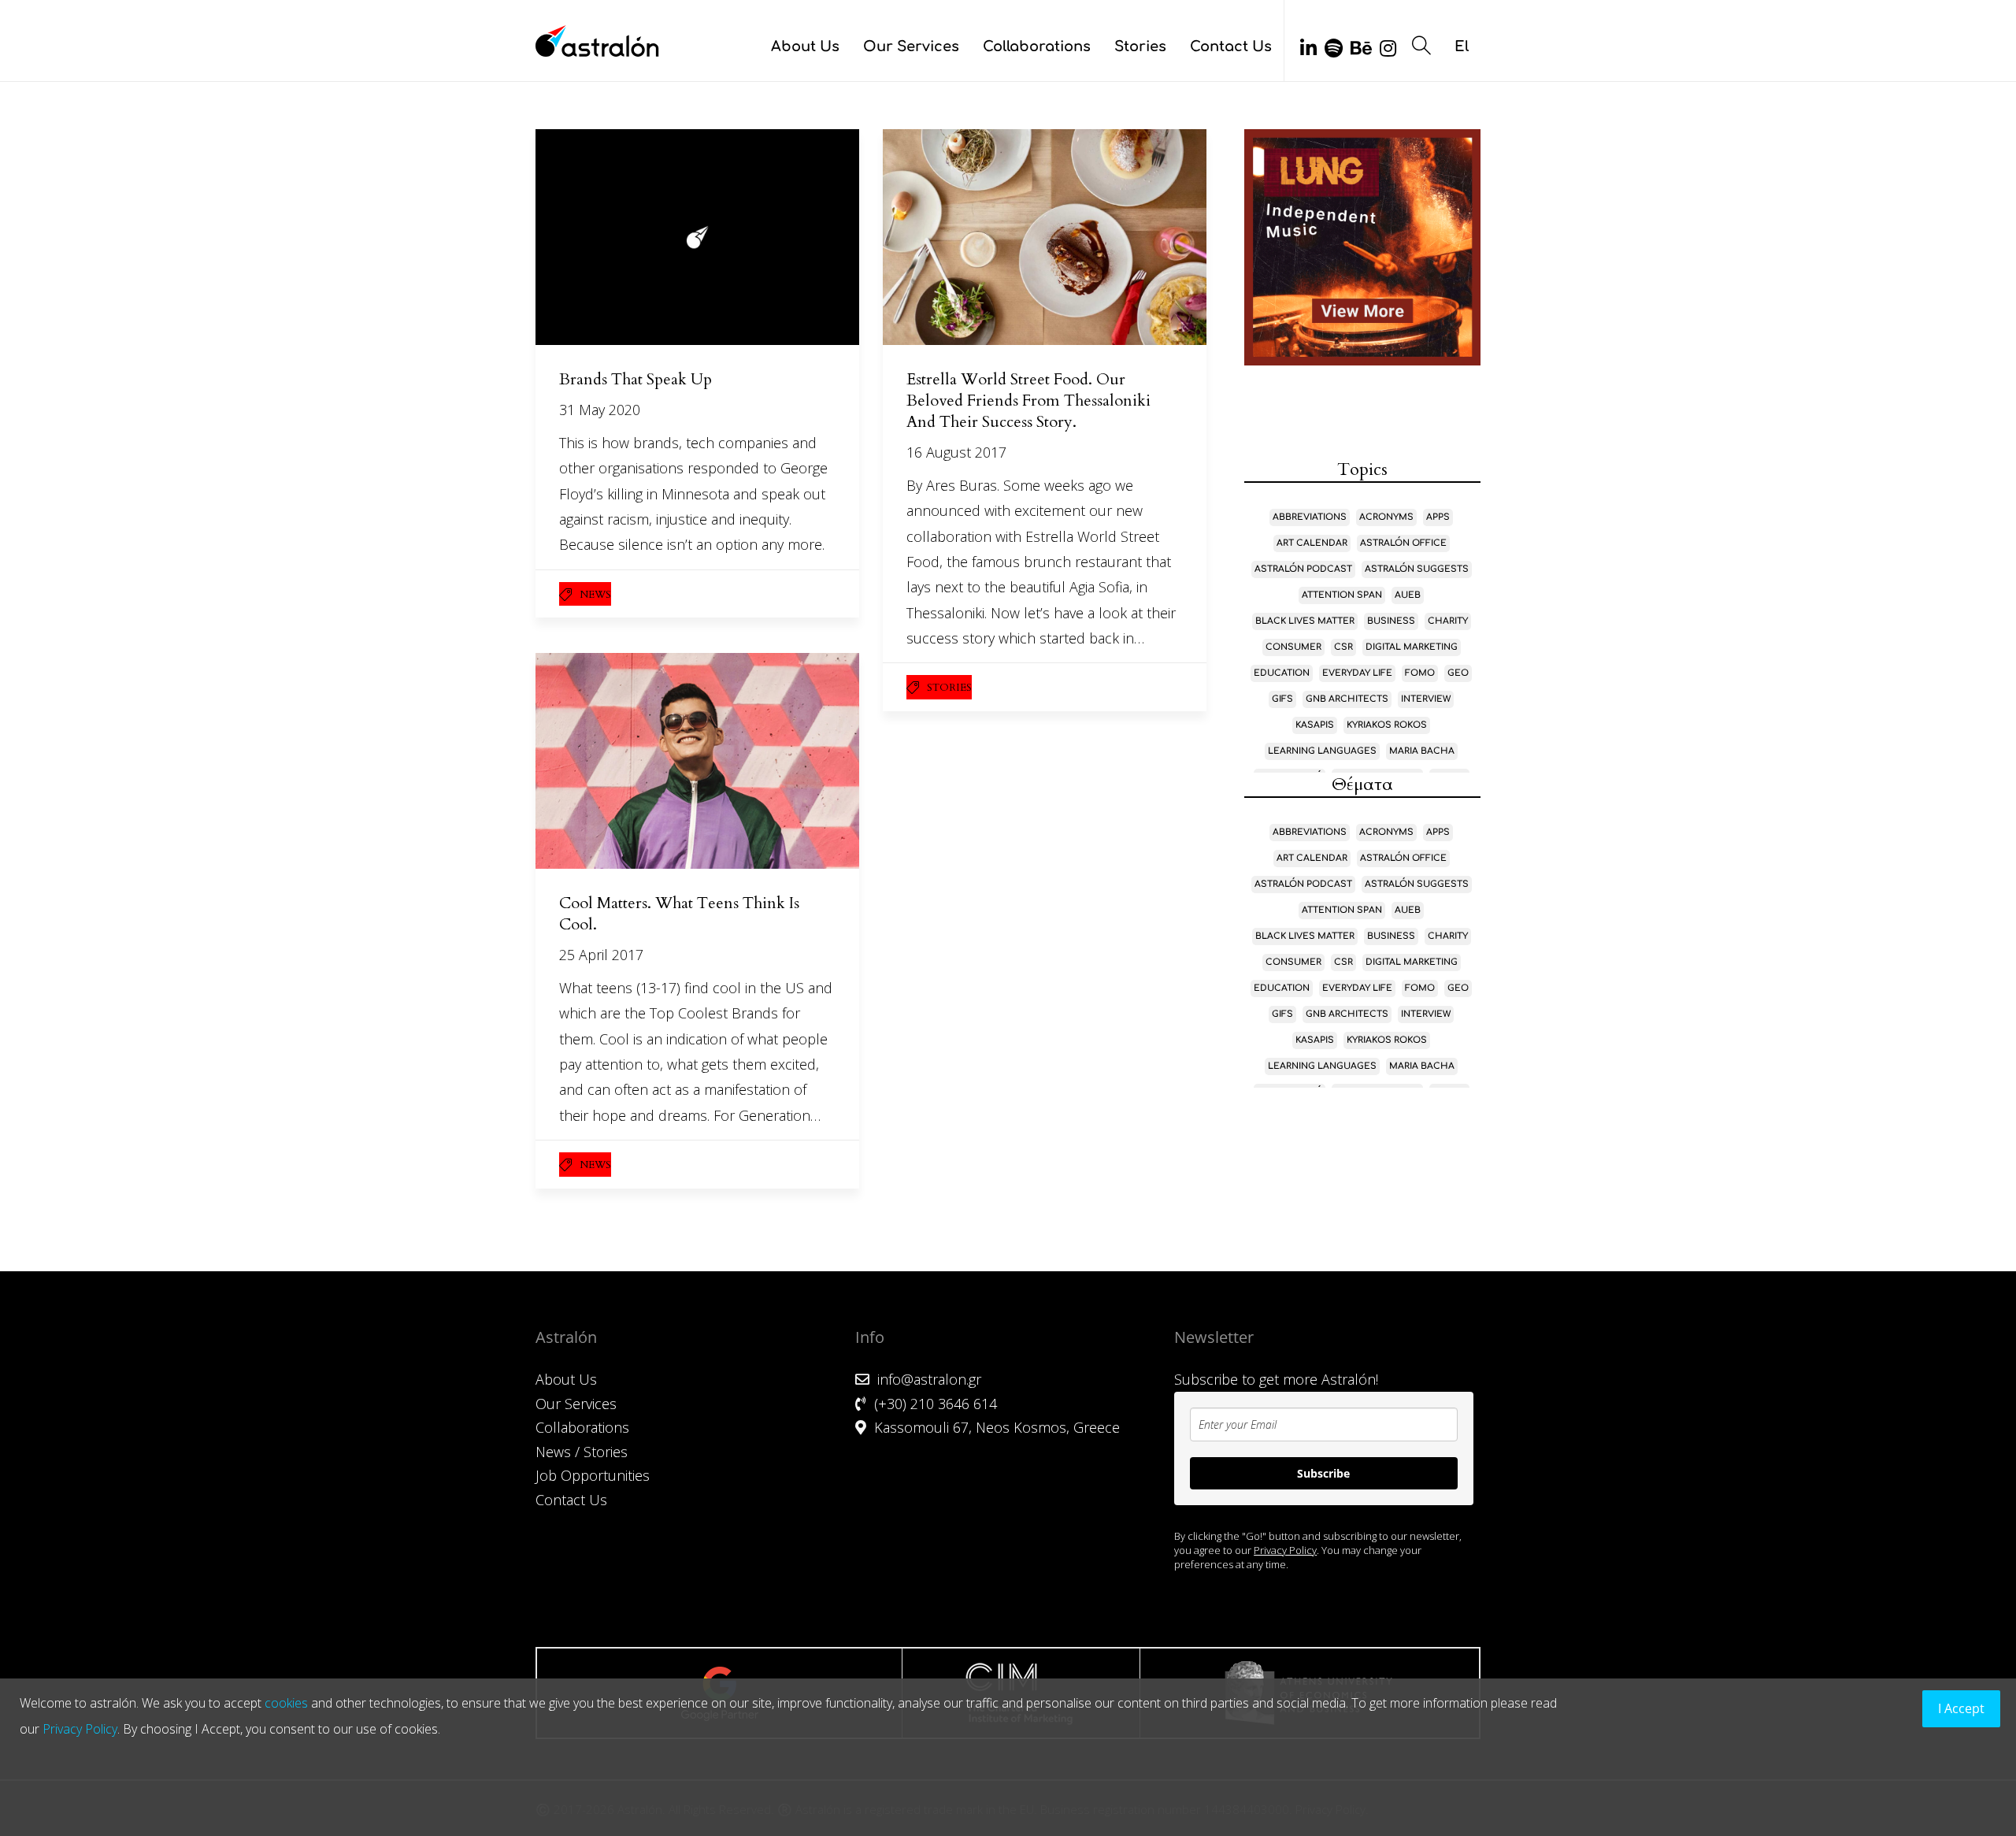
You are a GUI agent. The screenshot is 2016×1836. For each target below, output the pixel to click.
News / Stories (582, 1452)
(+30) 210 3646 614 (936, 1404)
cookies (286, 1703)
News (595, 595)
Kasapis (1315, 725)
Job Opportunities (593, 1475)
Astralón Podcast (1303, 569)
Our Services (911, 46)
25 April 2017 (601, 955)
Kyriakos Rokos (1387, 725)
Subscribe (1323, 1473)
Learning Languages (1322, 751)
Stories (1140, 46)
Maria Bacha (1422, 751)
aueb (1408, 595)
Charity (1448, 621)
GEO (1458, 673)
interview (1426, 699)
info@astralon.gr (929, 1379)
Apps (1438, 517)
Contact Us (1231, 46)
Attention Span (1342, 595)
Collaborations (1037, 46)
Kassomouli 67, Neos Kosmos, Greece (997, 1427)
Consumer (1293, 647)
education (1282, 673)
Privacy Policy (1285, 1550)
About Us (805, 46)
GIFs (1282, 699)
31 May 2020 (600, 410)
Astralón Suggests (1417, 569)
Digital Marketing (1412, 647)
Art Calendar (1312, 543)
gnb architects (1347, 699)
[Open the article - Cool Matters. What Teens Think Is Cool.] (697, 761)
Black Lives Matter (1305, 621)
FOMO (1420, 673)
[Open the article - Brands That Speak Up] (697, 237)
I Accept (1961, 1708)
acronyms (1386, 517)
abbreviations (1310, 517)
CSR (1343, 647)
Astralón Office (1403, 543)
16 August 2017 (956, 452)
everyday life (1357, 673)
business (1391, 621)
